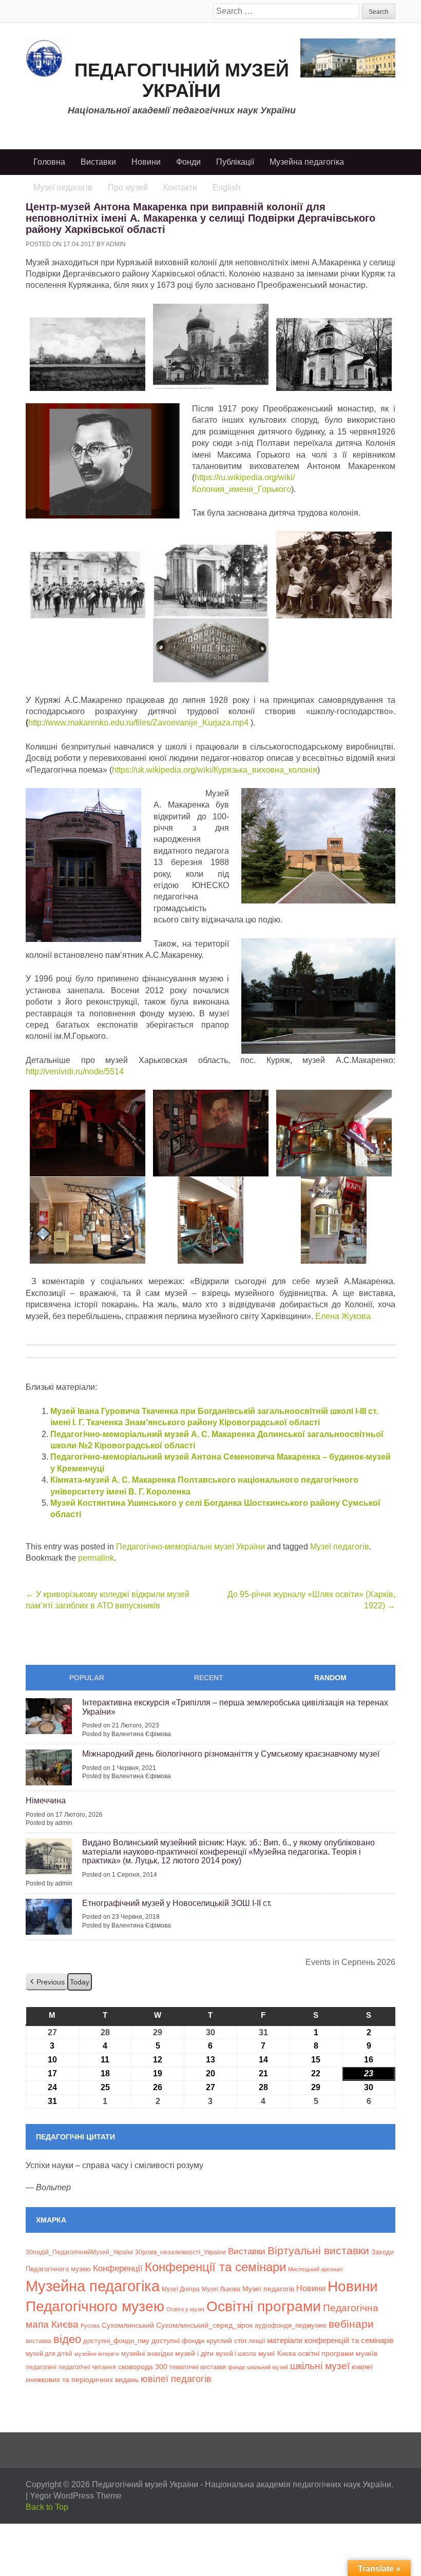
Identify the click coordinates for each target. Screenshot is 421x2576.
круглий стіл (226, 2341)
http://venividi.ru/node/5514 (75, 1071)
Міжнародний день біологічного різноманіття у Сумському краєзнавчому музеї (231, 1754)
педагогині (41, 2367)
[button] (46, 1982)
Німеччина (46, 1801)
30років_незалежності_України (180, 2252)
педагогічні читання (87, 2367)
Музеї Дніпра (181, 2289)
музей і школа (236, 2354)
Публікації (235, 162)
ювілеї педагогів (176, 2379)
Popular (87, 1678)
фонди (236, 2367)
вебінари (351, 2324)
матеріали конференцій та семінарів (330, 2340)
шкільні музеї (320, 2366)
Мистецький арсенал (315, 2269)
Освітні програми (264, 2306)
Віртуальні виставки (318, 2250)
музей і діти (194, 2353)
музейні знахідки (147, 2354)
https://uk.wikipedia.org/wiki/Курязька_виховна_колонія (215, 770)
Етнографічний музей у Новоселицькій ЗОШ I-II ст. (177, 1903)
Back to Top (47, 2507)
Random (330, 1678)
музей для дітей (49, 2354)
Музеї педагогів (340, 1547)
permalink (96, 1558)
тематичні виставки (198, 2367)
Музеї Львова (221, 2289)
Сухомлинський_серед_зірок (204, 2325)
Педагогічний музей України (182, 80)
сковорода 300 (143, 2367)
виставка (39, 2341)
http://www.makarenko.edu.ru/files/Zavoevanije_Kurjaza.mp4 (138, 723)
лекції (257, 2341)
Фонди (188, 162)
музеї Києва (277, 2354)
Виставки (98, 162)
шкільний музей (267, 2367)
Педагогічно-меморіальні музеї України (190, 1547)
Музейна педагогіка (307, 162)
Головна (49, 162)
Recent (209, 1678)
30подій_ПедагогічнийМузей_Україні (79, 2252)
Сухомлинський (128, 2325)
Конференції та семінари (215, 2267)
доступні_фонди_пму (116, 2341)
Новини (146, 162)
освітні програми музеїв (338, 2354)
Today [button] (80, 1982)
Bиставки (247, 2251)
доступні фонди (178, 2341)
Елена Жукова (343, 1316)
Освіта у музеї (185, 2309)
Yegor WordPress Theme (76, 2496)
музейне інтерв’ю (97, 2354)
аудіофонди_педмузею (291, 2325)
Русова (90, 2326)
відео (67, 2339)
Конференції (118, 2268)
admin (116, 244)
